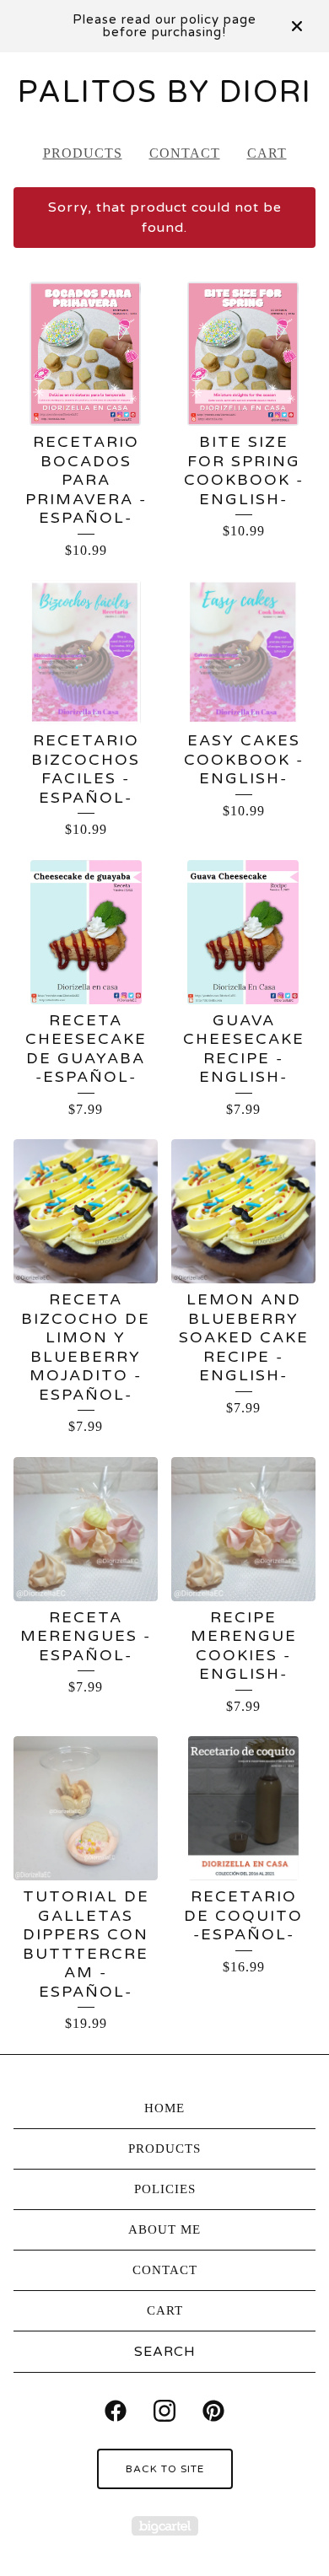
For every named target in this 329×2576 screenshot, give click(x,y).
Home (164, 2108)
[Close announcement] (297, 26)
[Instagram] (164, 2411)
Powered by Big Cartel (165, 2526)
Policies (165, 2189)
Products (83, 153)
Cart (267, 153)
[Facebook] (116, 2411)
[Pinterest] (213, 2411)
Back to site (165, 2469)
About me (164, 2229)
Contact (185, 153)
